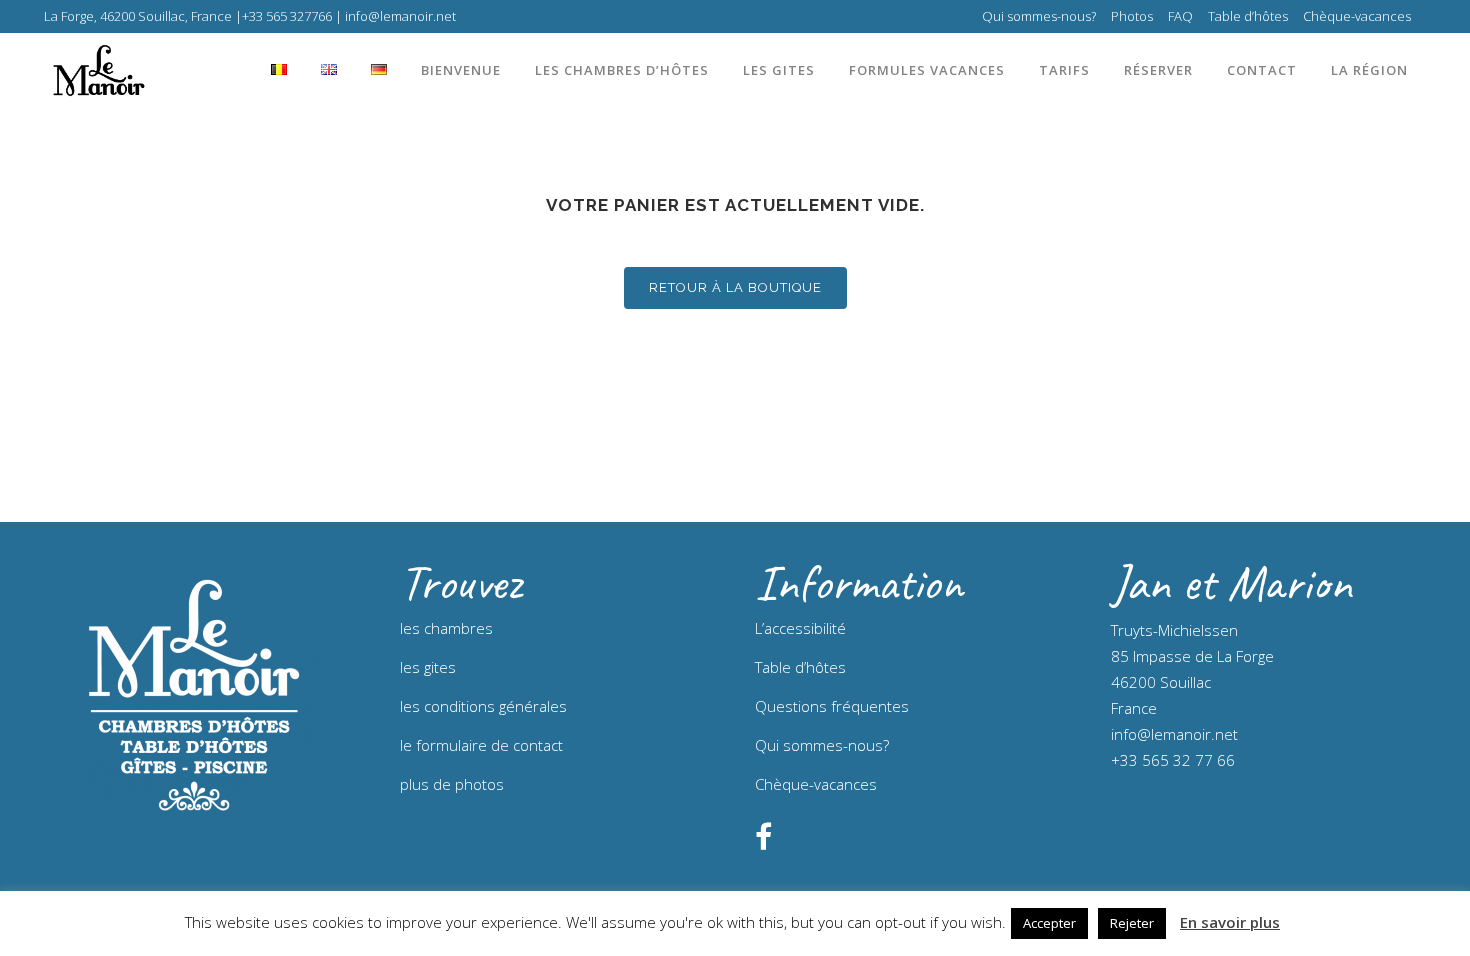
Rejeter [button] (1132, 923)
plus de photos (452, 784)
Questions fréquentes (832, 706)
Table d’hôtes (1248, 16)
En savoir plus (1230, 922)
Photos (1132, 16)
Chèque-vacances (1357, 16)
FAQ (1180, 16)
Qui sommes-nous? (1039, 16)
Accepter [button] (1049, 923)
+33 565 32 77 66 (1173, 760)
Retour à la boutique (735, 287)
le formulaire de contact (481, 745)
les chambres (446, 628)
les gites (428, 667)
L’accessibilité (800, 628)
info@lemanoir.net (1174, 734)
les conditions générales (483, 706)
